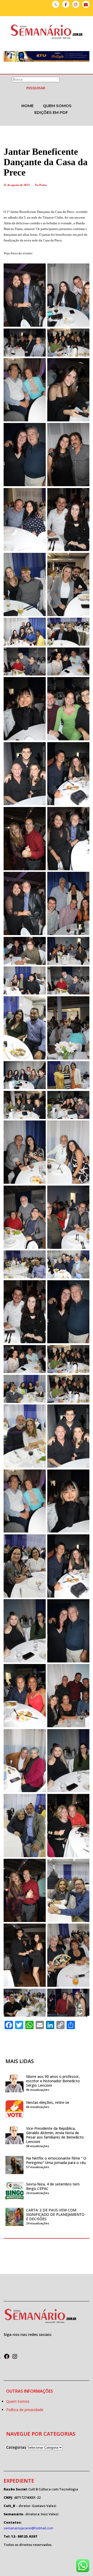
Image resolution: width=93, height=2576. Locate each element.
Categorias (16, 2447)
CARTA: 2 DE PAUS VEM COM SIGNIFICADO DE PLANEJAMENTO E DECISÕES (55, 2214)
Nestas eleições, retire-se (48, 2102)
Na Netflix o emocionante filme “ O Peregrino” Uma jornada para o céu (56, 2160)
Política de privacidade (25, 2410)
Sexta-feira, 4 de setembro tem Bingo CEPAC (53, 2186)
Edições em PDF (51, 112)
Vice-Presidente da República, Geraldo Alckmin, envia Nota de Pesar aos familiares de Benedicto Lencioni (55, 2135)
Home (28, 106)
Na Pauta (41, 185)
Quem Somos (57, 106)
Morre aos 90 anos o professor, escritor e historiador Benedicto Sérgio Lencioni (53, 2081)
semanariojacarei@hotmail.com (28, 2528)
